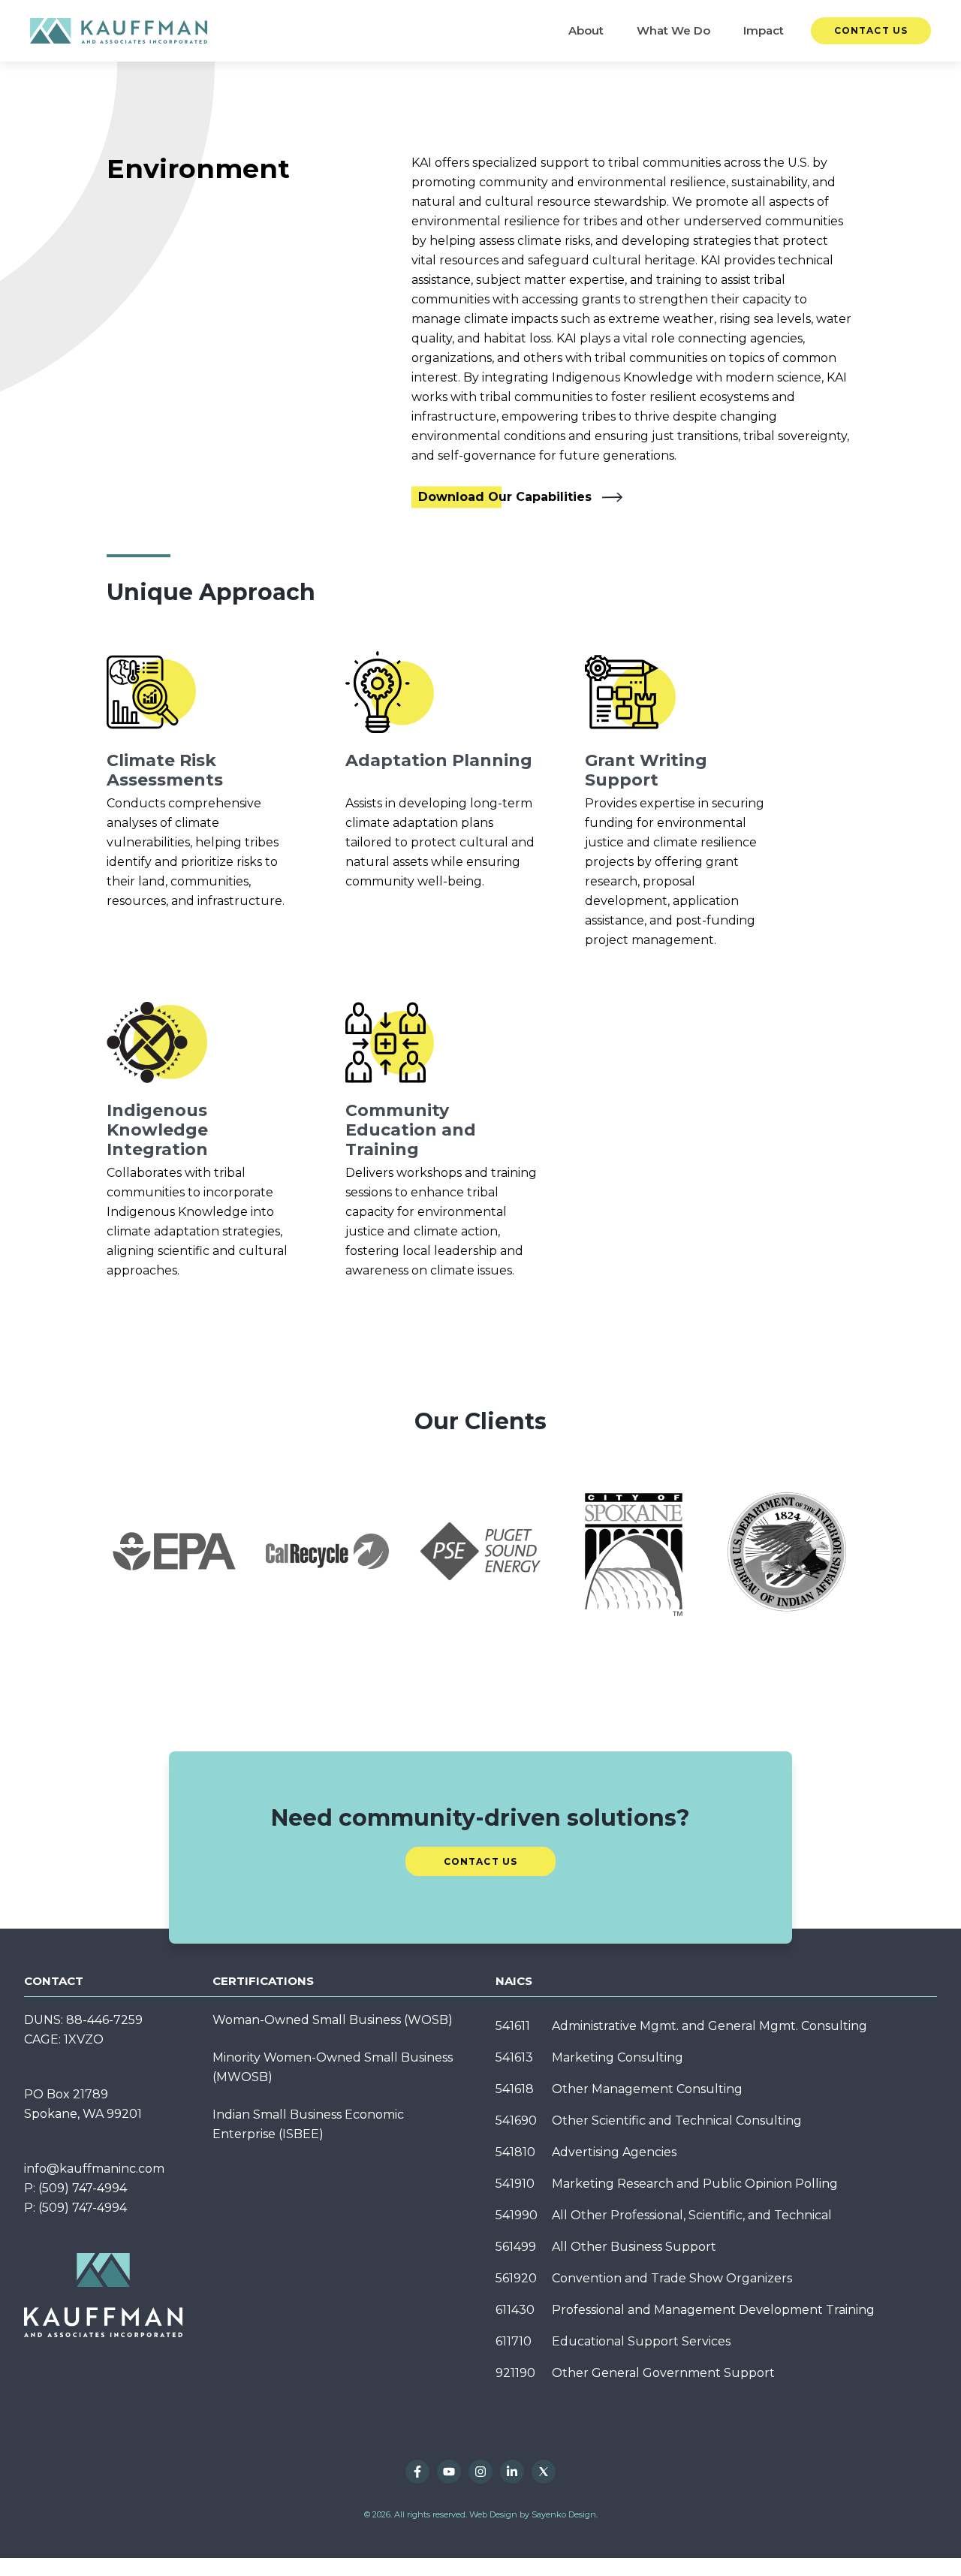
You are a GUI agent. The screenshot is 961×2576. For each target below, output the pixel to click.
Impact (764, 30)
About (586, 30)
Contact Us (871, 30)
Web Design (493, 2514)
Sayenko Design (564, 2514)
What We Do (673, 30)
